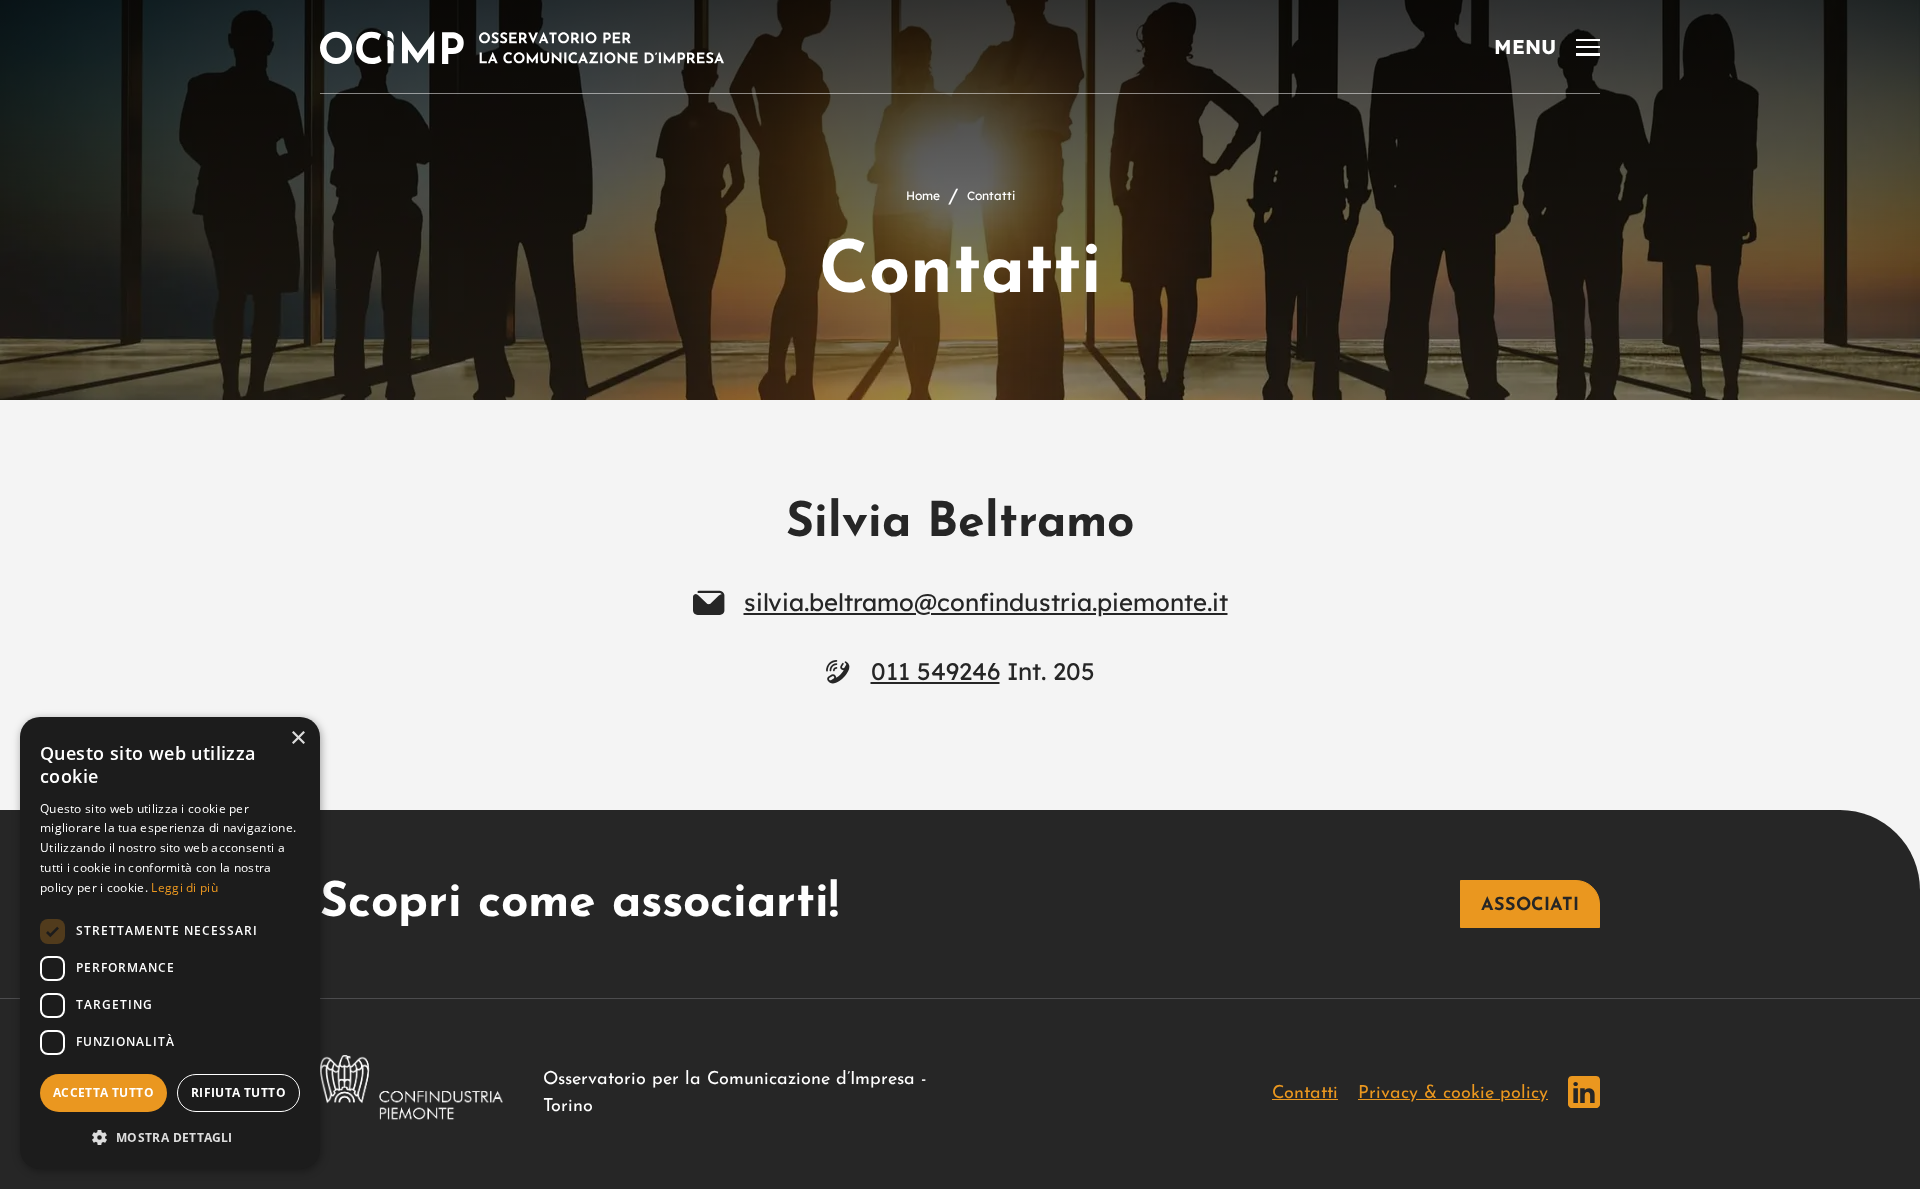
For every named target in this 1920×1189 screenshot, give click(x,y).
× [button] (297, 738)
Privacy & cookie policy (1453, 1094)
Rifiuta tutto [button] (238, 1092)
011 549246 (935, 671)
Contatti (1305, 1094)
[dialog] (170, 943)
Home (923, 195)
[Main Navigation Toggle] (1547, 47)
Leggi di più (184, 887)
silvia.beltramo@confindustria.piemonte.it (986, 602)
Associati (1530, 906)
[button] (170, 1137)
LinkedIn (1584, 1092)
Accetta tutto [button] (103, 1092)
